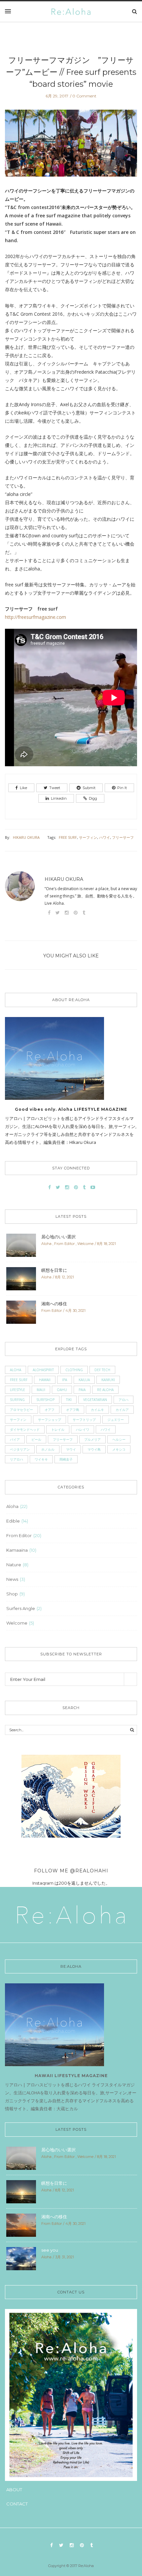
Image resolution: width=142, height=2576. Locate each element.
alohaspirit (43, 1370)
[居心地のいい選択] (21, 1245)
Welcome (85, 1244)
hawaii (45, 1380)
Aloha (46, 1244)
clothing (74, 1370)
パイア (15, 1439)
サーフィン (88, 837)
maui (41, 1390)
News (12, 1579)
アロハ (124, 1400)
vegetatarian (95, 1400)
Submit (89, 788)
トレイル (58, 1429)
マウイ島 (94, 1449)
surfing (17, 1400)
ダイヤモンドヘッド (25, 1429)
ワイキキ (41, 1459)
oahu (62, 1390)
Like (23, 788)
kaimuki (108, 1380)
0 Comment (84, 96)
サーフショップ (50, 1420)
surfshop (45, 1400)
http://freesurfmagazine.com (35, 617)
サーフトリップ (84, 1420)
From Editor (64, 1244)
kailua (84, 1380)
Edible (13, 1521)
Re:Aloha (105, 1390)
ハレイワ (83, 1429)
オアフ (50, 1410)
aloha (16, 1370)
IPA (65, 1380)
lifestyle (18, 1390)
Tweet (55, 788)
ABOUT (14, 2490)
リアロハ (17, 1459)
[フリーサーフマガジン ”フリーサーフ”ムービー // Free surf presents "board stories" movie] (71, 148)
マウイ (71, 1449)
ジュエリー (116, 1420)
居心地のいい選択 (58, 1237)
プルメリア (92, 1439)
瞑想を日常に (54, 1270)
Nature (14, 1565)
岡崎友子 (66, 1459)
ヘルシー (119, 1439)
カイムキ (97, 1410)
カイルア (122, 1410)
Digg (93, 798)
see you (50, 2250)
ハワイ (105, 837)
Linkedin (59, 798)
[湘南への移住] (21, 1312)
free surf (68, 837)
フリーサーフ (123, 837)
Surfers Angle (21, 1608)
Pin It (122, 788)
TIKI (69, 1400)
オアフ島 (73, 1410)
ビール (36, 1439)
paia (82, 1390)
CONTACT (17, 2504)
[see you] (21, 2258)
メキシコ (119, 1449)
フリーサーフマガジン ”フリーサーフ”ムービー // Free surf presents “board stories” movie (71, 72)
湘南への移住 (54, 1304)
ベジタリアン (20, 1449)
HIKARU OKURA (26, 837)
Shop (12, 1594)
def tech (102, 1370)
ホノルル (48, 1449)
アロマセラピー (21, 1410)
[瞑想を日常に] (21, 1278)
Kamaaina (17, 1550)
